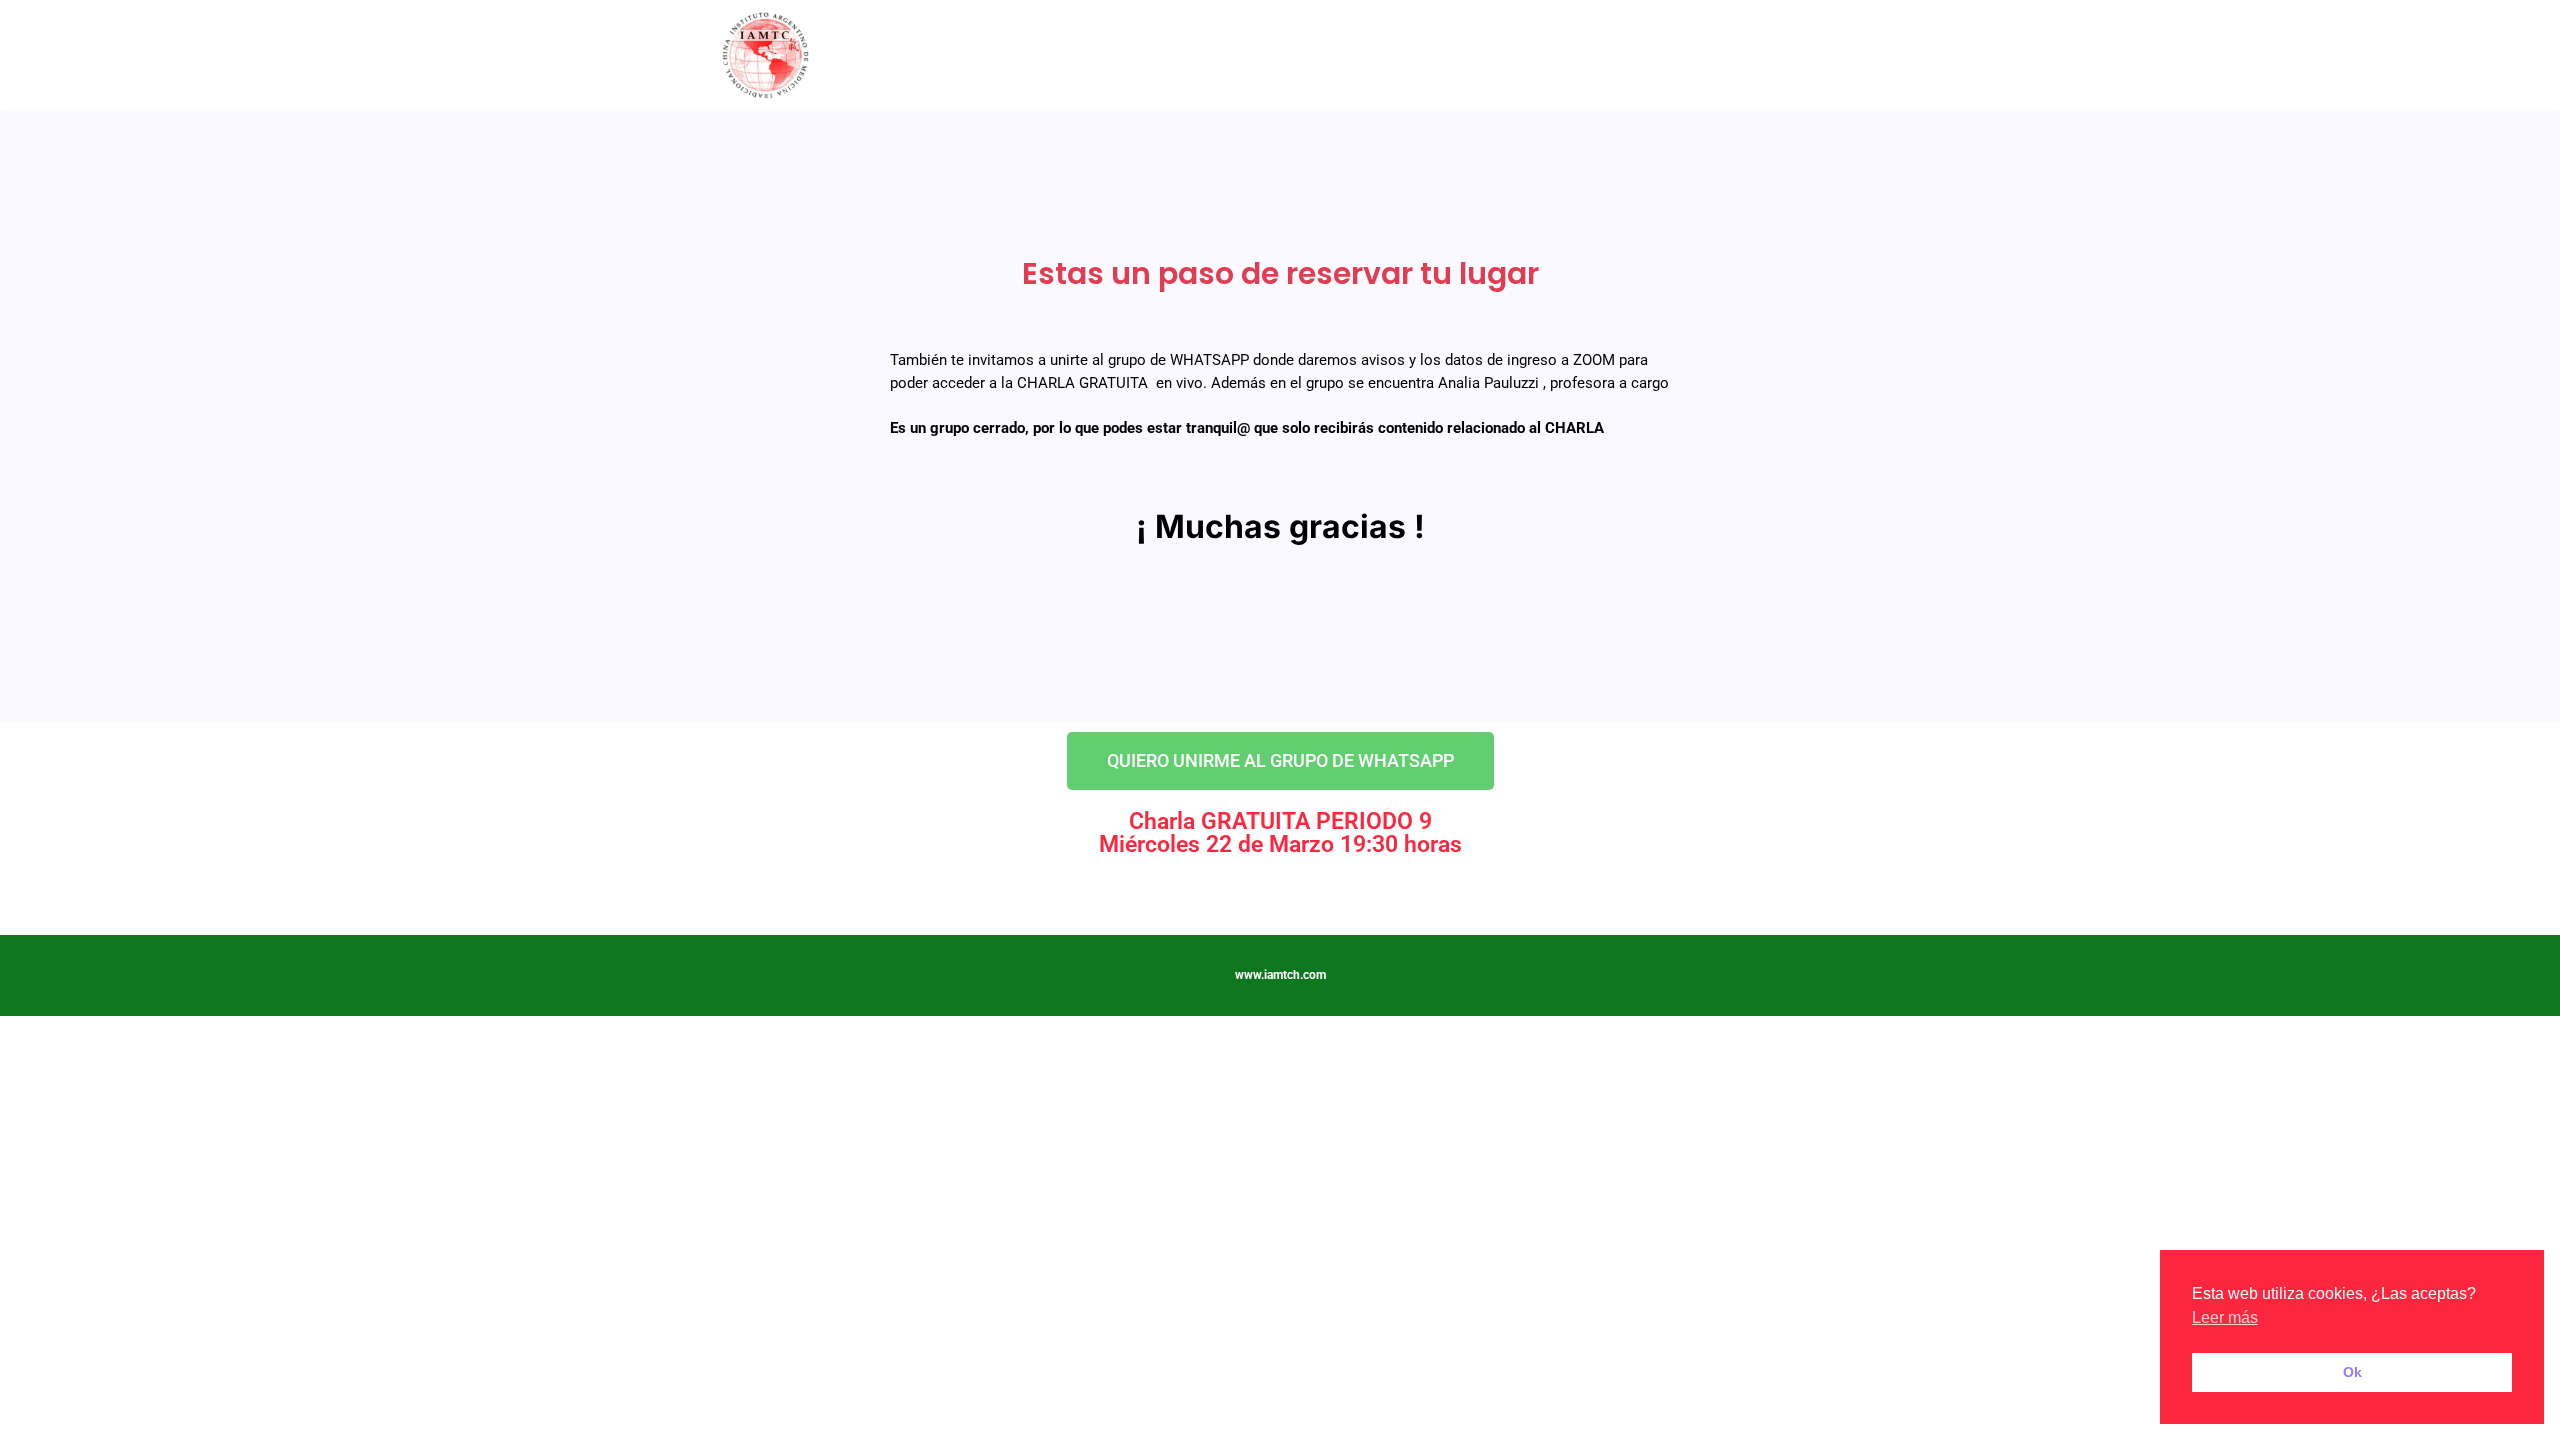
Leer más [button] (2225, 1317)
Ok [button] (2352, 1372)
